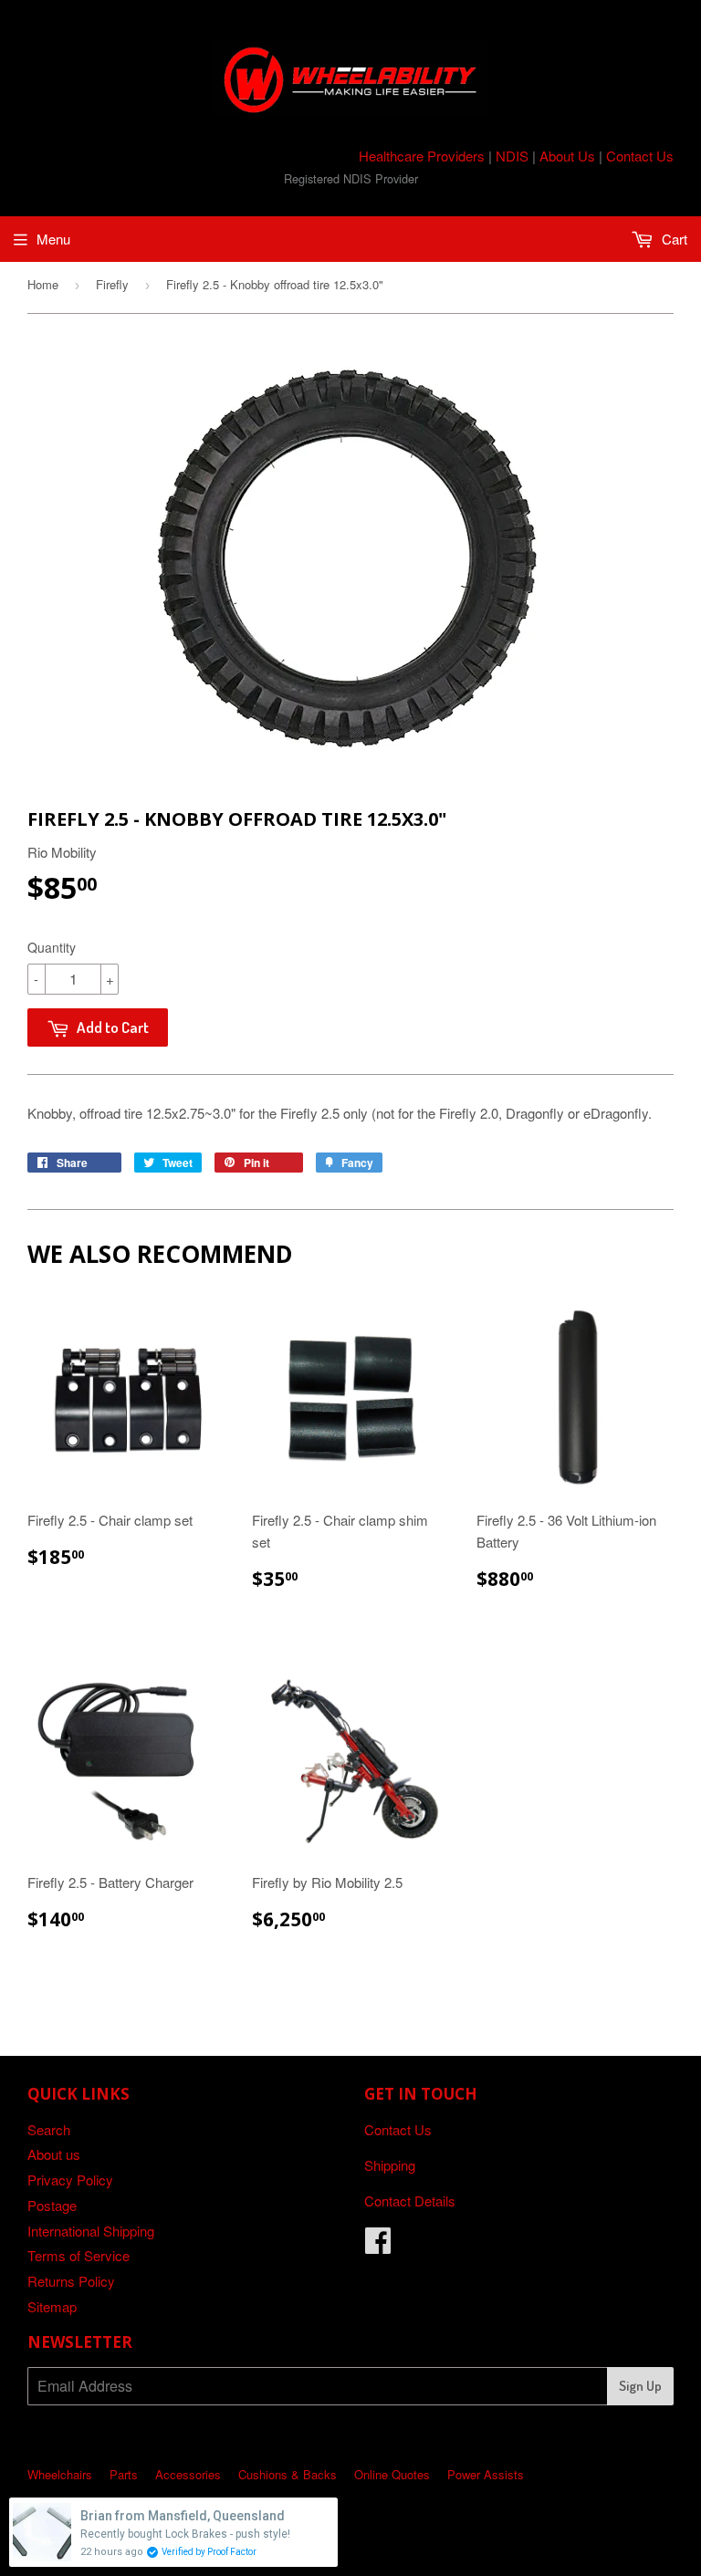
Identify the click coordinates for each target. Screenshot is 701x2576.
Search (49, 2129)
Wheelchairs (60, 2474)
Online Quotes (392, 2474)
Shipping (390, 2165)
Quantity (52, 947)
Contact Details (410, 2201)
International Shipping (91, 2231)
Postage (52, 2205)
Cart (673, 239)
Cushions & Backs (288, 2474)
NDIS (512, 156)
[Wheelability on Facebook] (378, 2245)
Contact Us (640, 156)
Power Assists (486, 2474)
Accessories (188, 2474)
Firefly (112, 284)
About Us (567, 156)
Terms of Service (78, 2255)
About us (54, 2154)
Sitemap (52, 2306)
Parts (124, 2474)
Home (43, 284)
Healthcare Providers (422, 156)
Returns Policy (71, 2281)
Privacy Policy (70, 2180)
